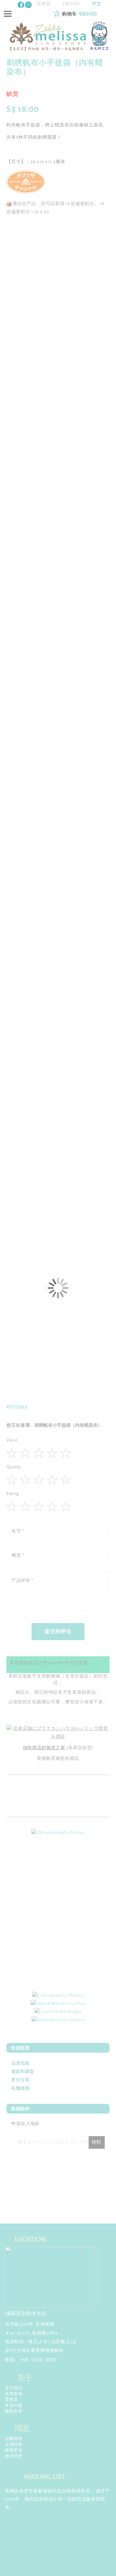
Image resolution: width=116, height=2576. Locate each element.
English (71, 4)
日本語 (43, 4)
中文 (97, 4)
